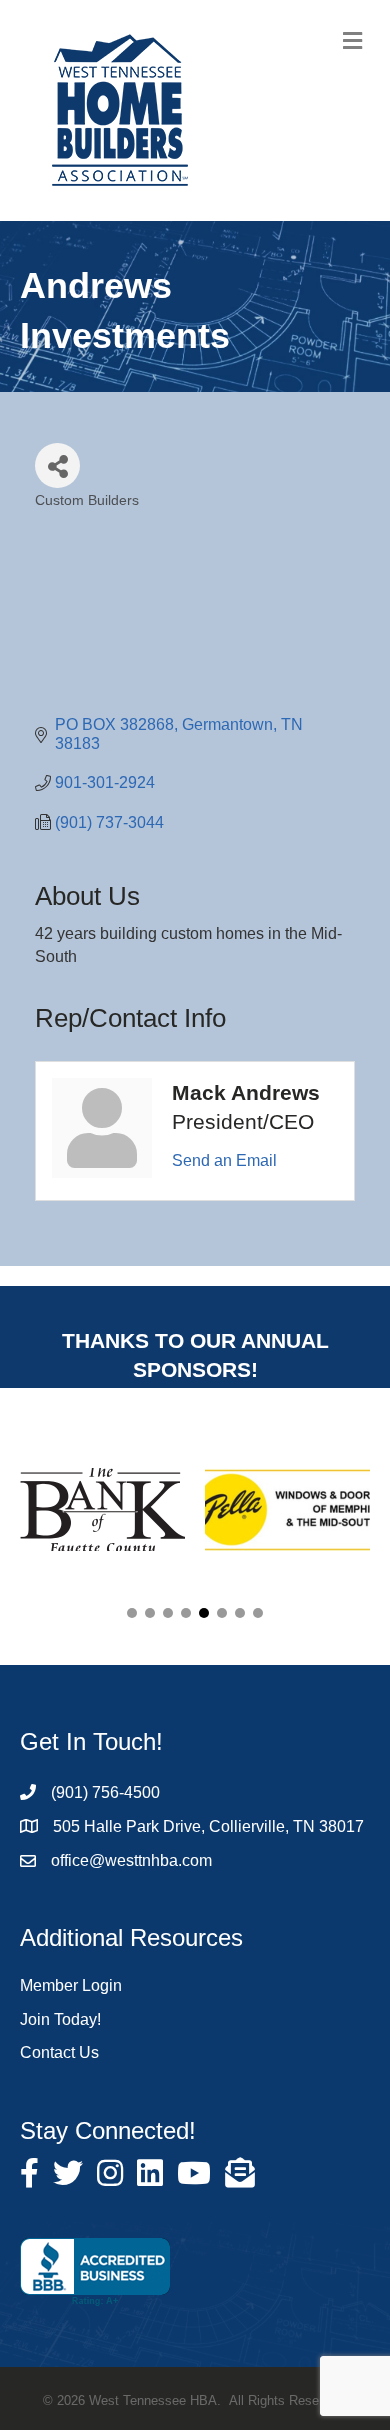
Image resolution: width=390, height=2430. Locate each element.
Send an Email (224, 1160)
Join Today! (60, 2019)
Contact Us (59, 2052)
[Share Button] (57, 465)
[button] (132, 1613)
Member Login (71, 1985)
